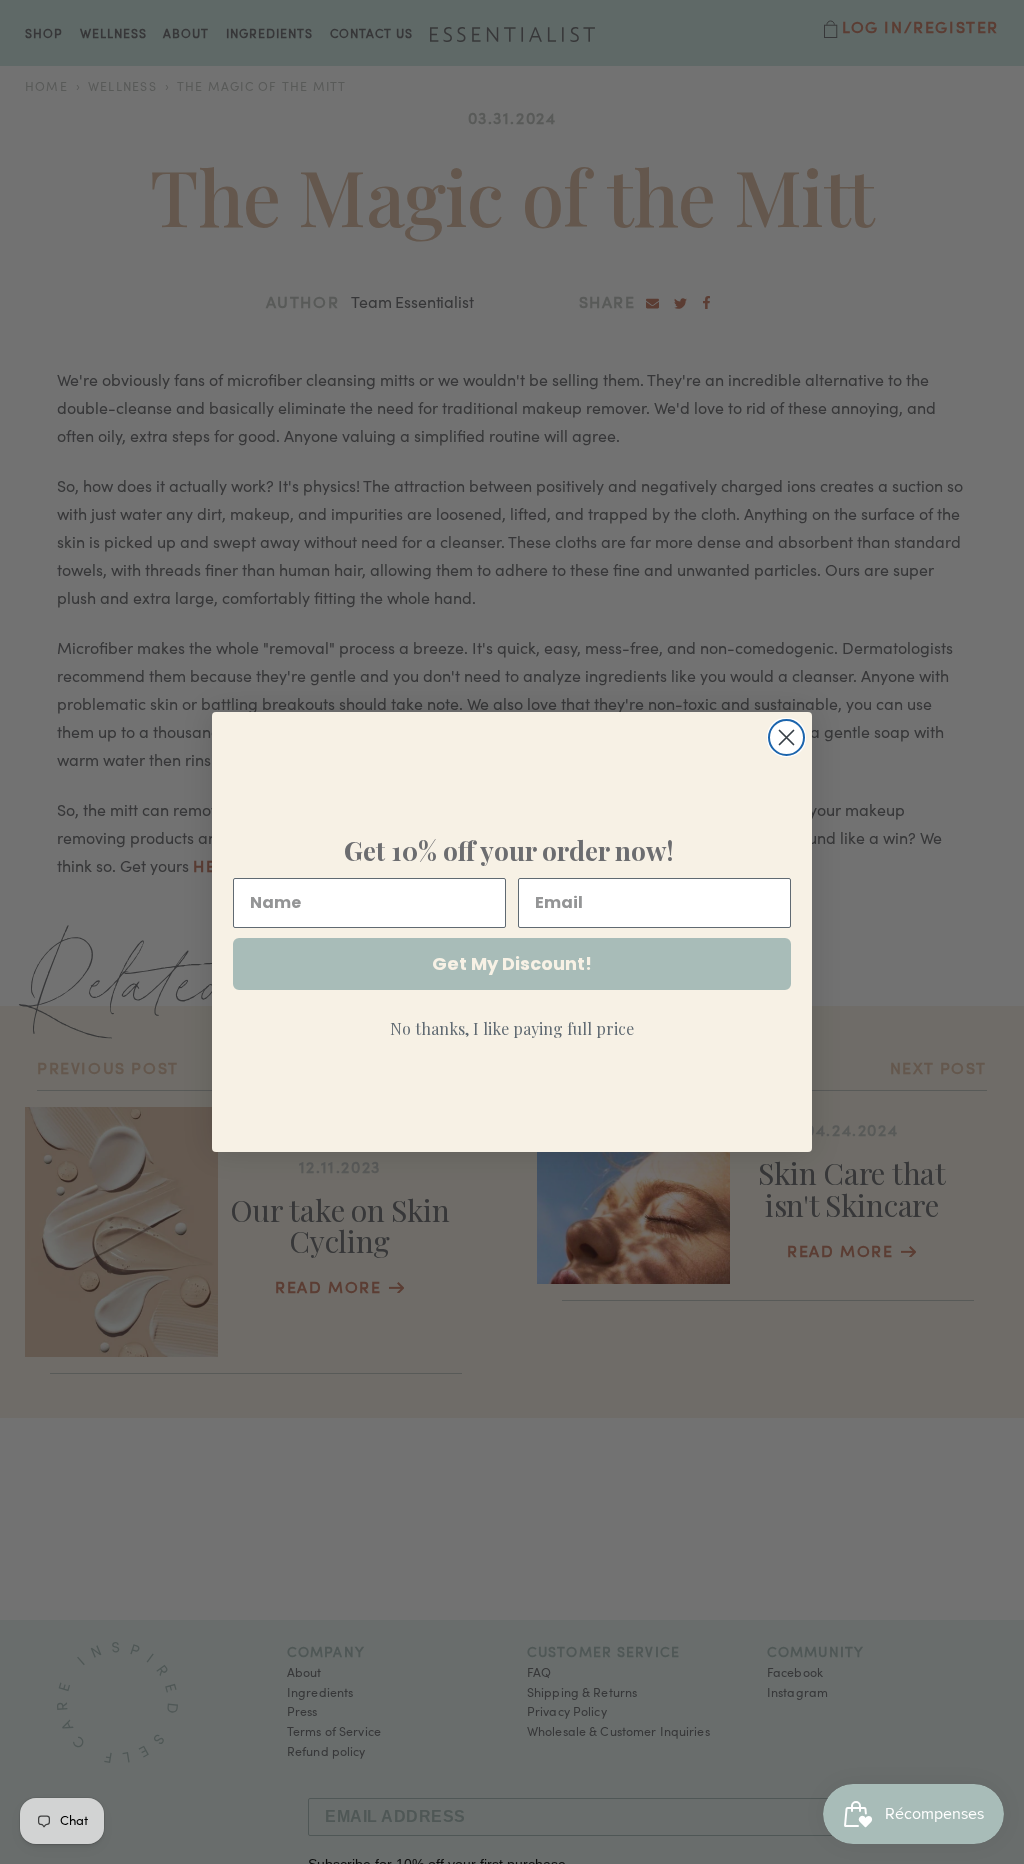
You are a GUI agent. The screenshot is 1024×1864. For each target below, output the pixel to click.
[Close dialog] (786, 737)
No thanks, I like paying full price (512, 1028)
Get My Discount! (512, 963)
